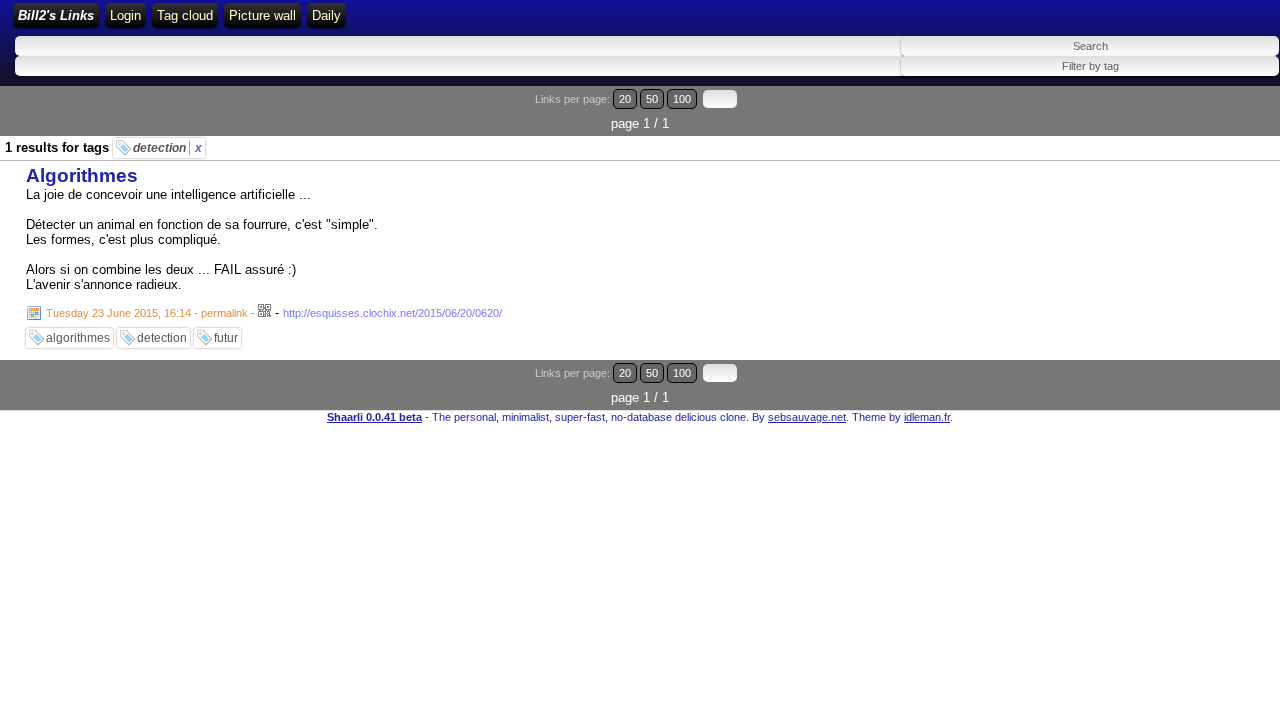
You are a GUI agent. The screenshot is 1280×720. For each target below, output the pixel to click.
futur (226, 338)
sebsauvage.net (807, 417)
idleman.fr (927, 417)
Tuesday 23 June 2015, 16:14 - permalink (147, 313)
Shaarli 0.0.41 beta (374, 417)
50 (652, 99)
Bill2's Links (56, 15)
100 (682, 99)
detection (167, 148)
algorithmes (78, 338)
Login (125, 15)
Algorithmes (82, 175)
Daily (326, 15)
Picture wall (262, 15)
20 (625, 99)
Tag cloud (185, 15)
